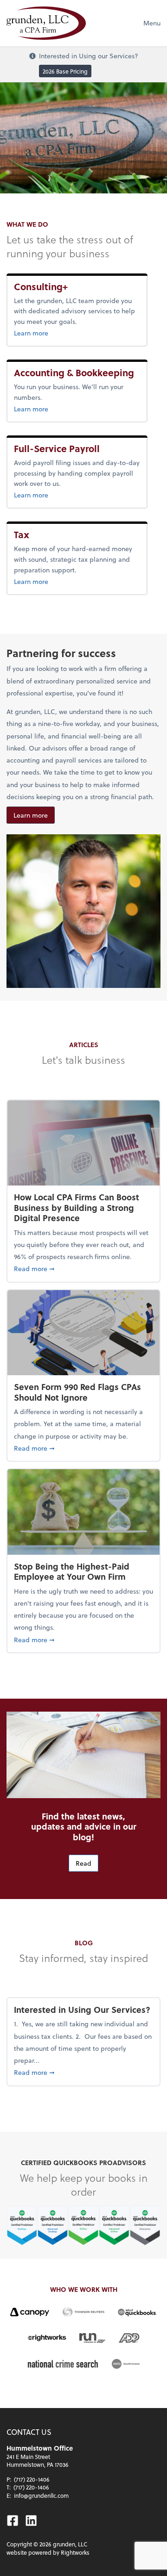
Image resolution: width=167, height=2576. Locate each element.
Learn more (51, 333)
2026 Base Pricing (65, 71)
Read (83, 1863)
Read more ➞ (83, 1268)
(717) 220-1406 (32, 2479)
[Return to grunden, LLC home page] (46, 23)
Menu (152, 23)
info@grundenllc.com (41, 2495)
